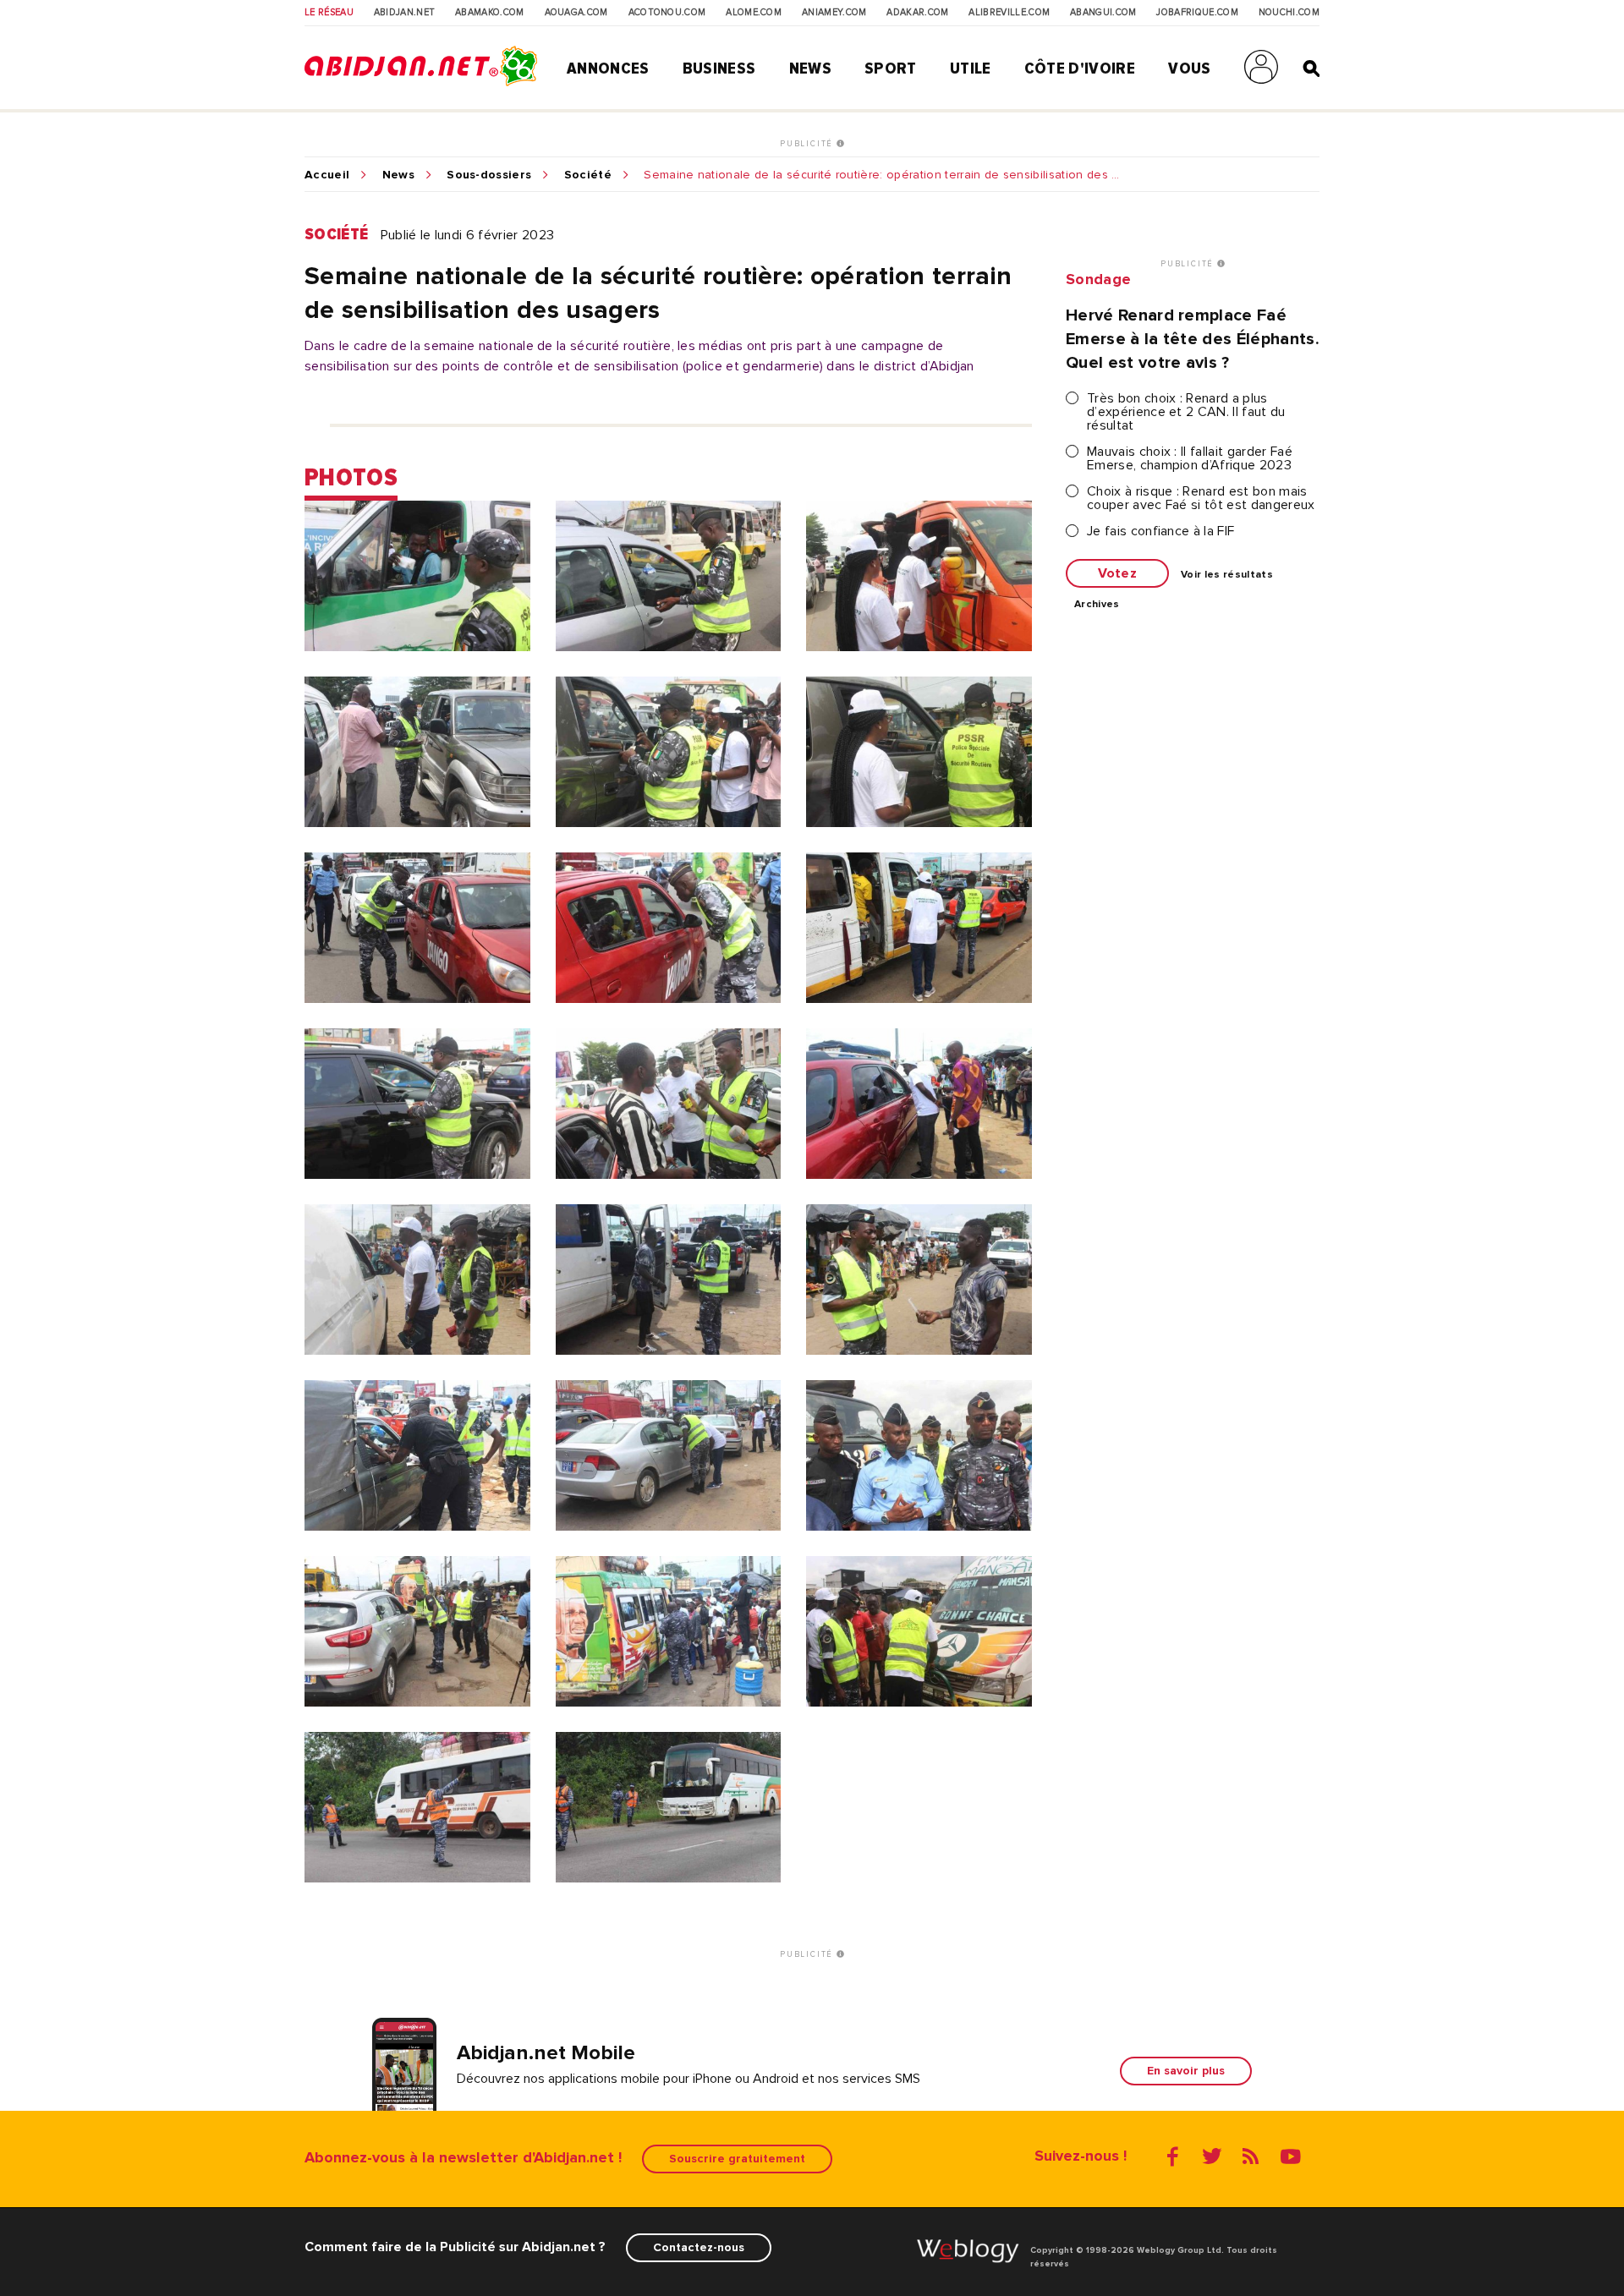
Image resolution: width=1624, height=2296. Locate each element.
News (810, 68)
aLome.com (754, 13)
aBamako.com (490, 13)
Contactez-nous (699, 2247)
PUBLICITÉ (808, 144)
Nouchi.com (1289, 13)
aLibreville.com (1009, 13)
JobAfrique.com (1197, 13)
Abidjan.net (405, 13)
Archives (1097, 605)
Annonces (608, 68)
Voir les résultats (1227, 575)
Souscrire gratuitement (737, 2159)
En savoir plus (1186, 2071)
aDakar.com (917, 13)
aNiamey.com (834, 13)
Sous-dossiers (489, 175)
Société (588, 175)
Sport (891, 68)
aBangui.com (1103, 13)
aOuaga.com (576, 13)
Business (719, 68)
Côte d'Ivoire (1080, 68)
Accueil (327, 175)
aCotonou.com (667, 13)
